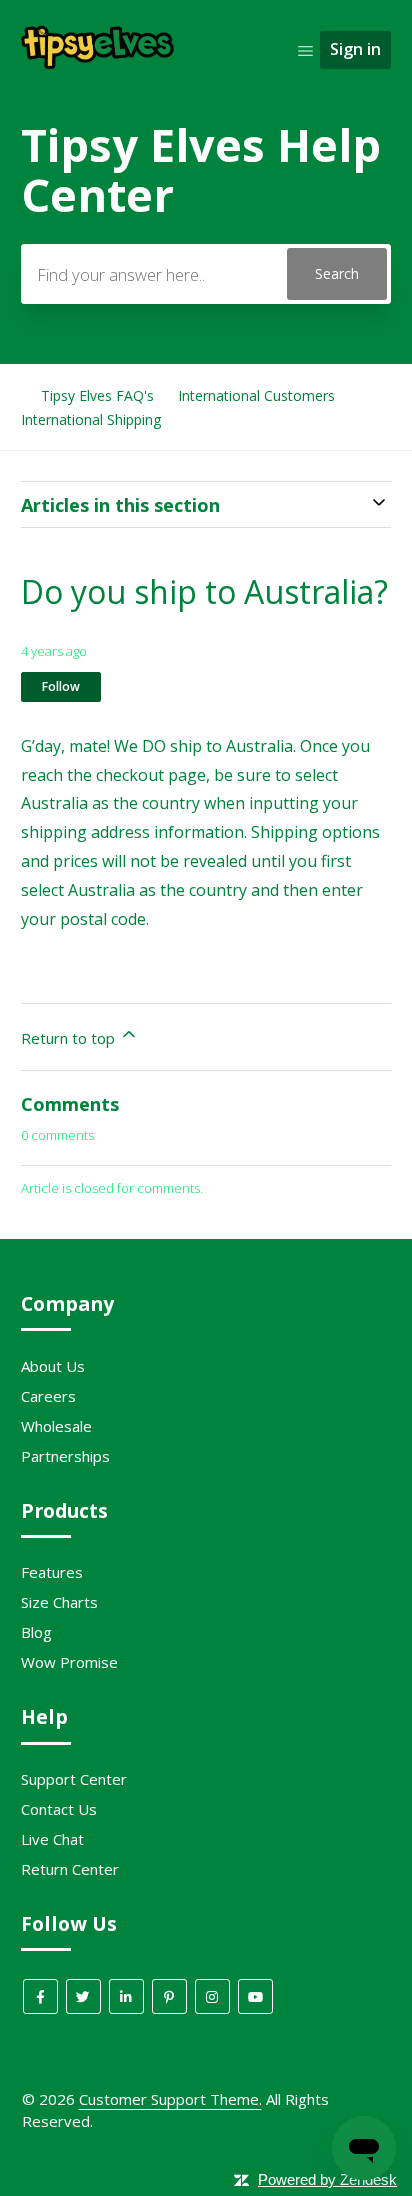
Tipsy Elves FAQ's (97, 395)
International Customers (256, 395)
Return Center (70, 1869)
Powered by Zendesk (327, 2179)
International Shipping (91, 419)
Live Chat (52, 1839)
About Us (53, 1366)
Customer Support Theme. (170, 2099)
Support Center (74, 1779)
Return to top (70, 1038)
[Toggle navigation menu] (305, 50)
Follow (61, 686)
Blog (36, 1632)
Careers (48, 1396)
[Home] (98, 66)
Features (52, 1572)
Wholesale (56, 1426)
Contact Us (59, 1809)
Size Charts (59, 1602)
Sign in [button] (355, 49)
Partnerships (65, 1456)
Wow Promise (69, 1662)
